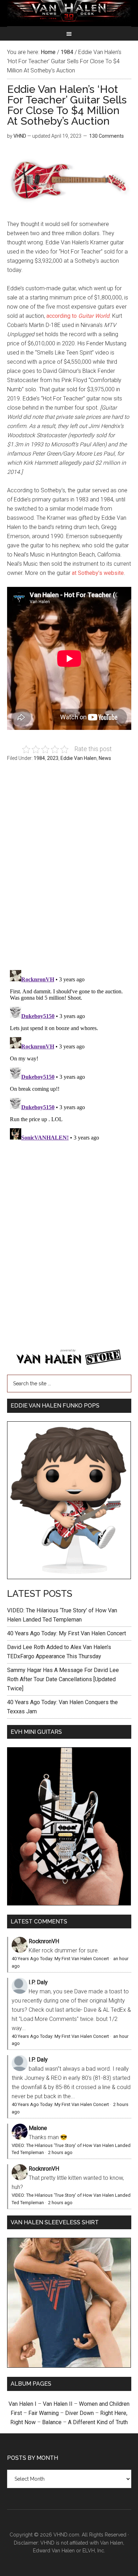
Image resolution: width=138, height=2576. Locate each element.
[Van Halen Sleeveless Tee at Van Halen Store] (69, 2366)
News (105, 758)
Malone (38, 2128)
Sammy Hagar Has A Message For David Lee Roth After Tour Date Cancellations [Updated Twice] (63, 1679)
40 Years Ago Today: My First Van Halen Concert (67, 1633)
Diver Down (79, 2413)
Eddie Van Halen (79, 758)
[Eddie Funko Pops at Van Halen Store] (69, 1577)
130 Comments (107, 136)
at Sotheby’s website (98, 573)
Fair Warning (44, 2413)
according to (78, 316)
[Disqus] (69, 1055)
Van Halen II (58, 2404)
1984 (39, 758)
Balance (52, 2422)
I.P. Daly (38, 1982)
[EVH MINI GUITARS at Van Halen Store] (69, 1903)
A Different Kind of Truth (98, 2422)
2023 (53, 758)
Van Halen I (22, 2404)
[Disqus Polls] (69, 870)
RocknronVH (44, 1941)
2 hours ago (60, 2152)
